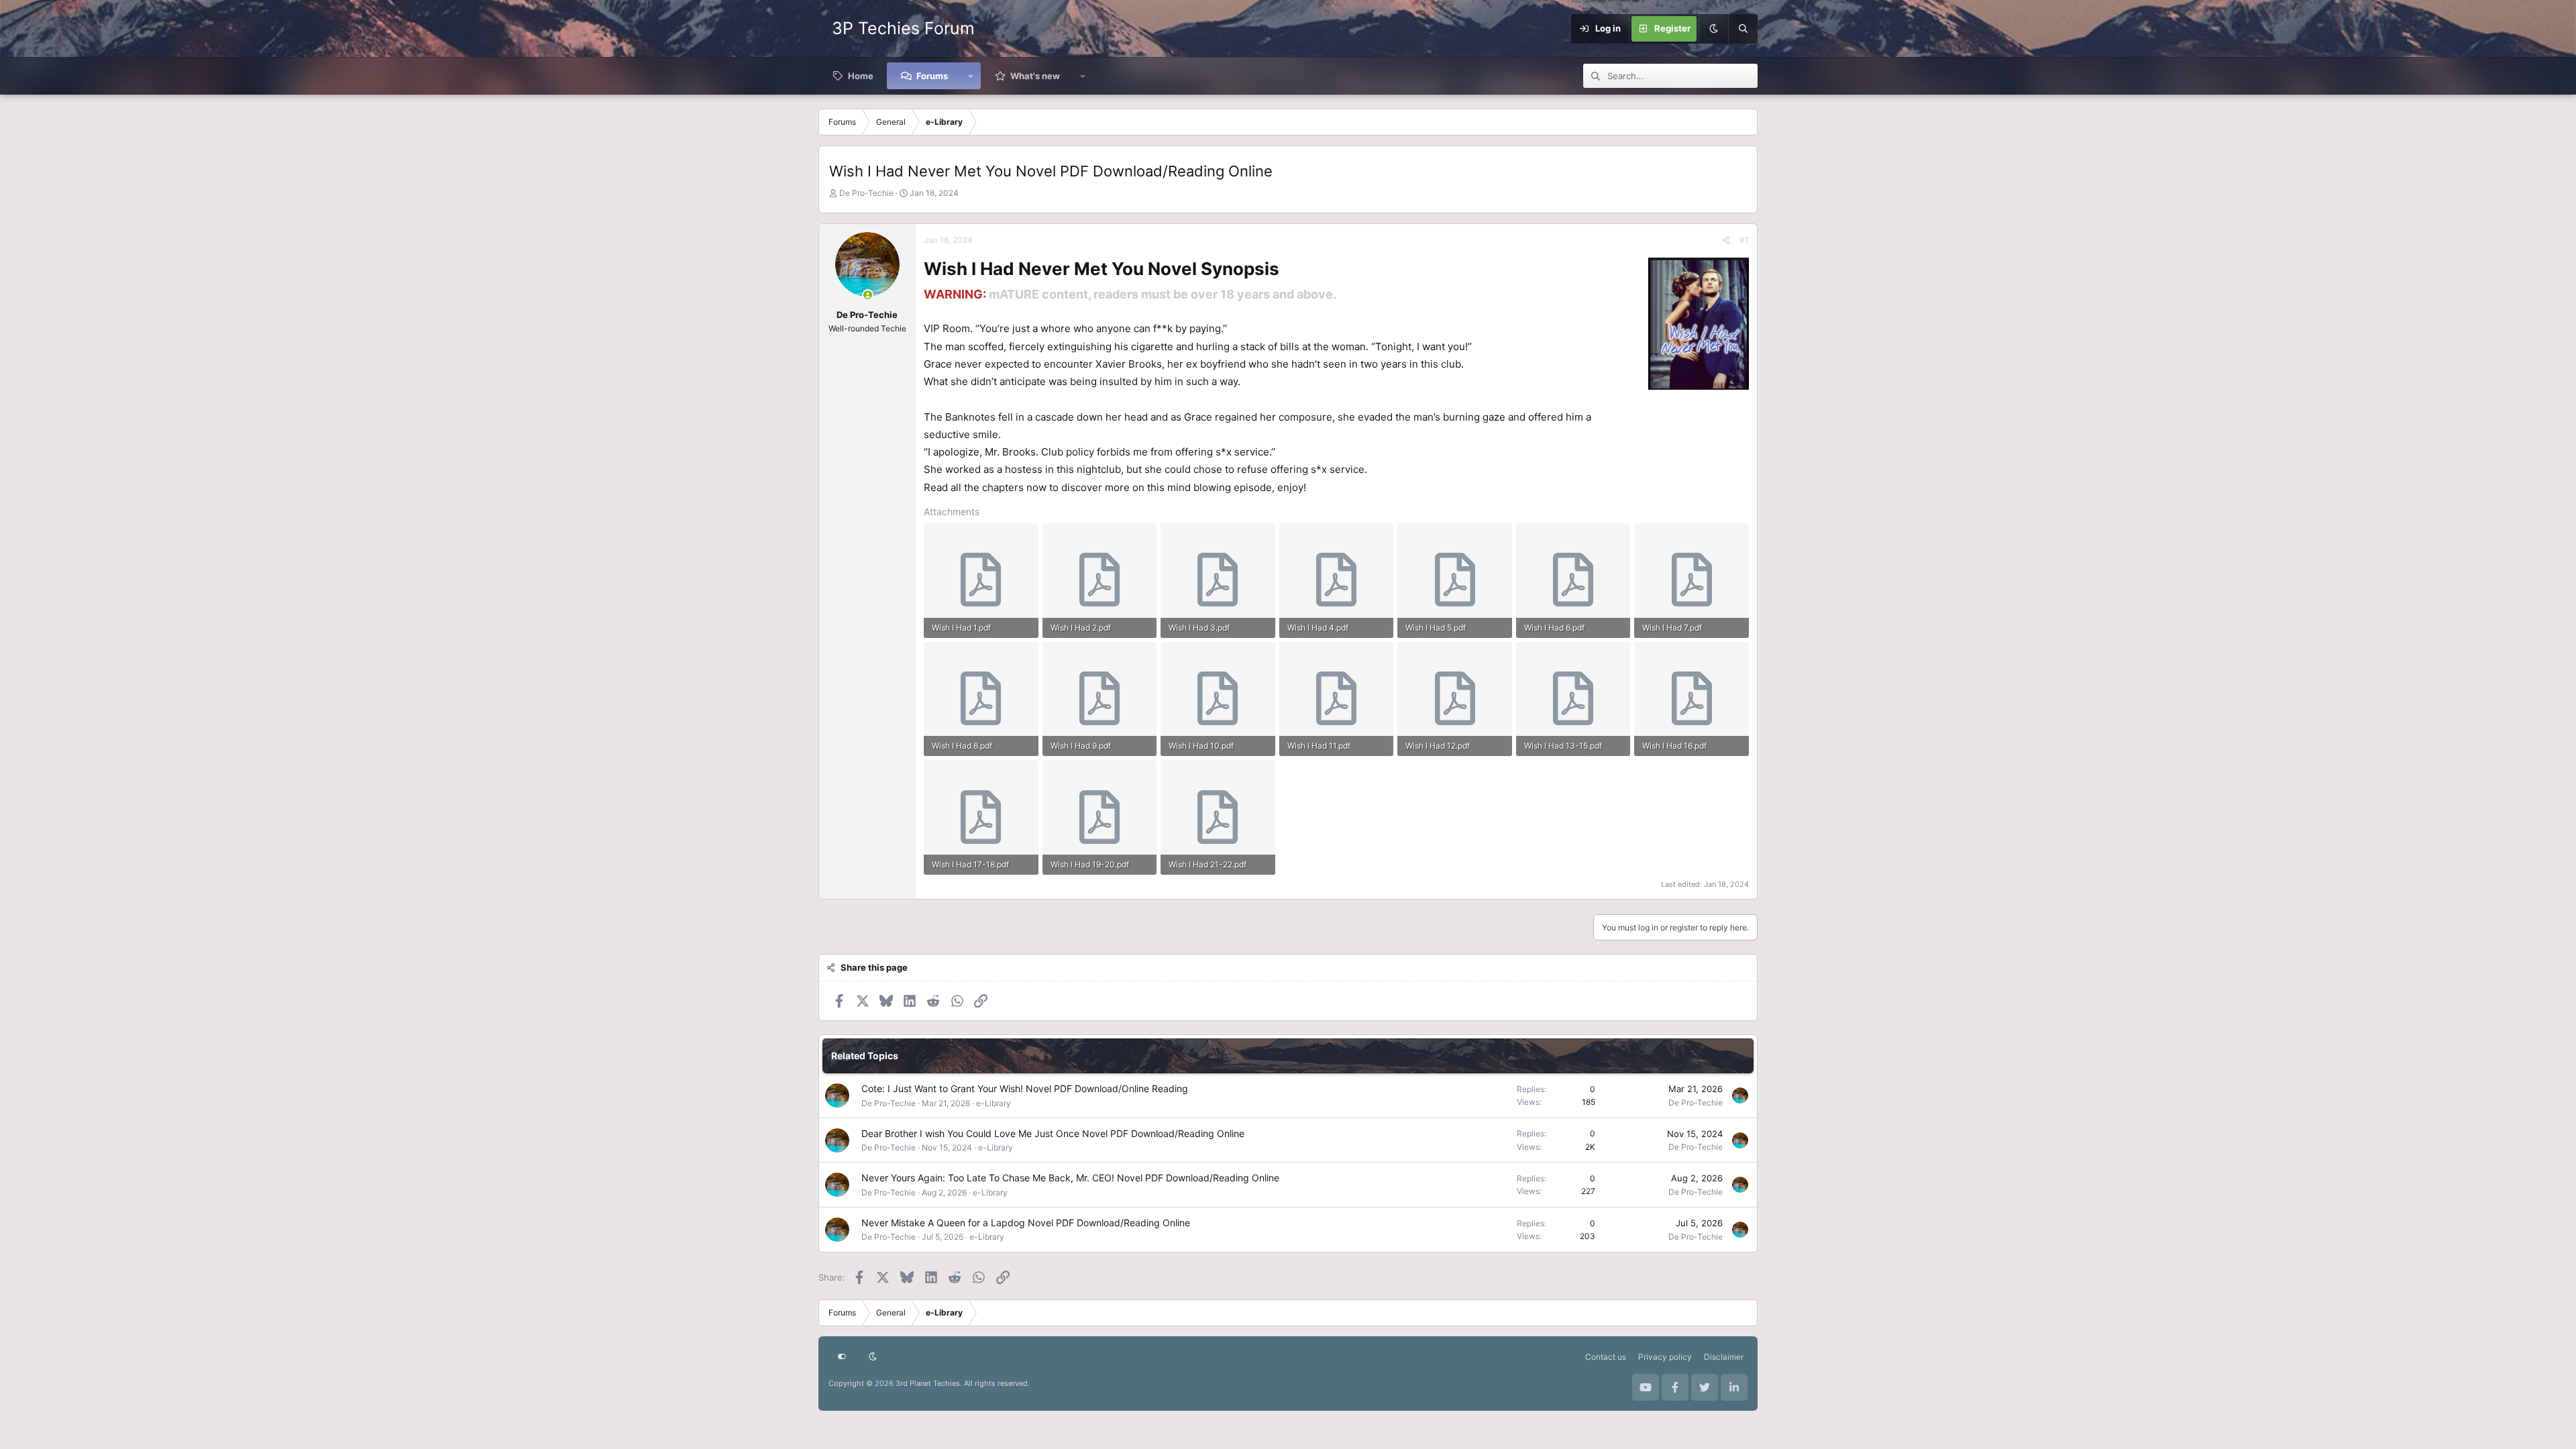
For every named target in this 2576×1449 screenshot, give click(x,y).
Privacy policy (1665, 1357)
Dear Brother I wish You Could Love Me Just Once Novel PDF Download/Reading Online (1053, 1133)
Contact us (1606, 1357)
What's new (1035, 76)
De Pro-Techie (866, 193)
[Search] (1743, 29)
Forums (932, 76)
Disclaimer (1724, 1357)
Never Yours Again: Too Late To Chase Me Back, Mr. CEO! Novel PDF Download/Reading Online (1070, 1178)
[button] (971, 76)
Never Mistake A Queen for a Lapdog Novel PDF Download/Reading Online (1026, 1223)
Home (861, 76)
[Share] (1726, 240)
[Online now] (868, 295)
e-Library (994, 1103)
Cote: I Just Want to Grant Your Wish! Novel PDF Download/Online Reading (1025, 1088)
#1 (1744, 240)
